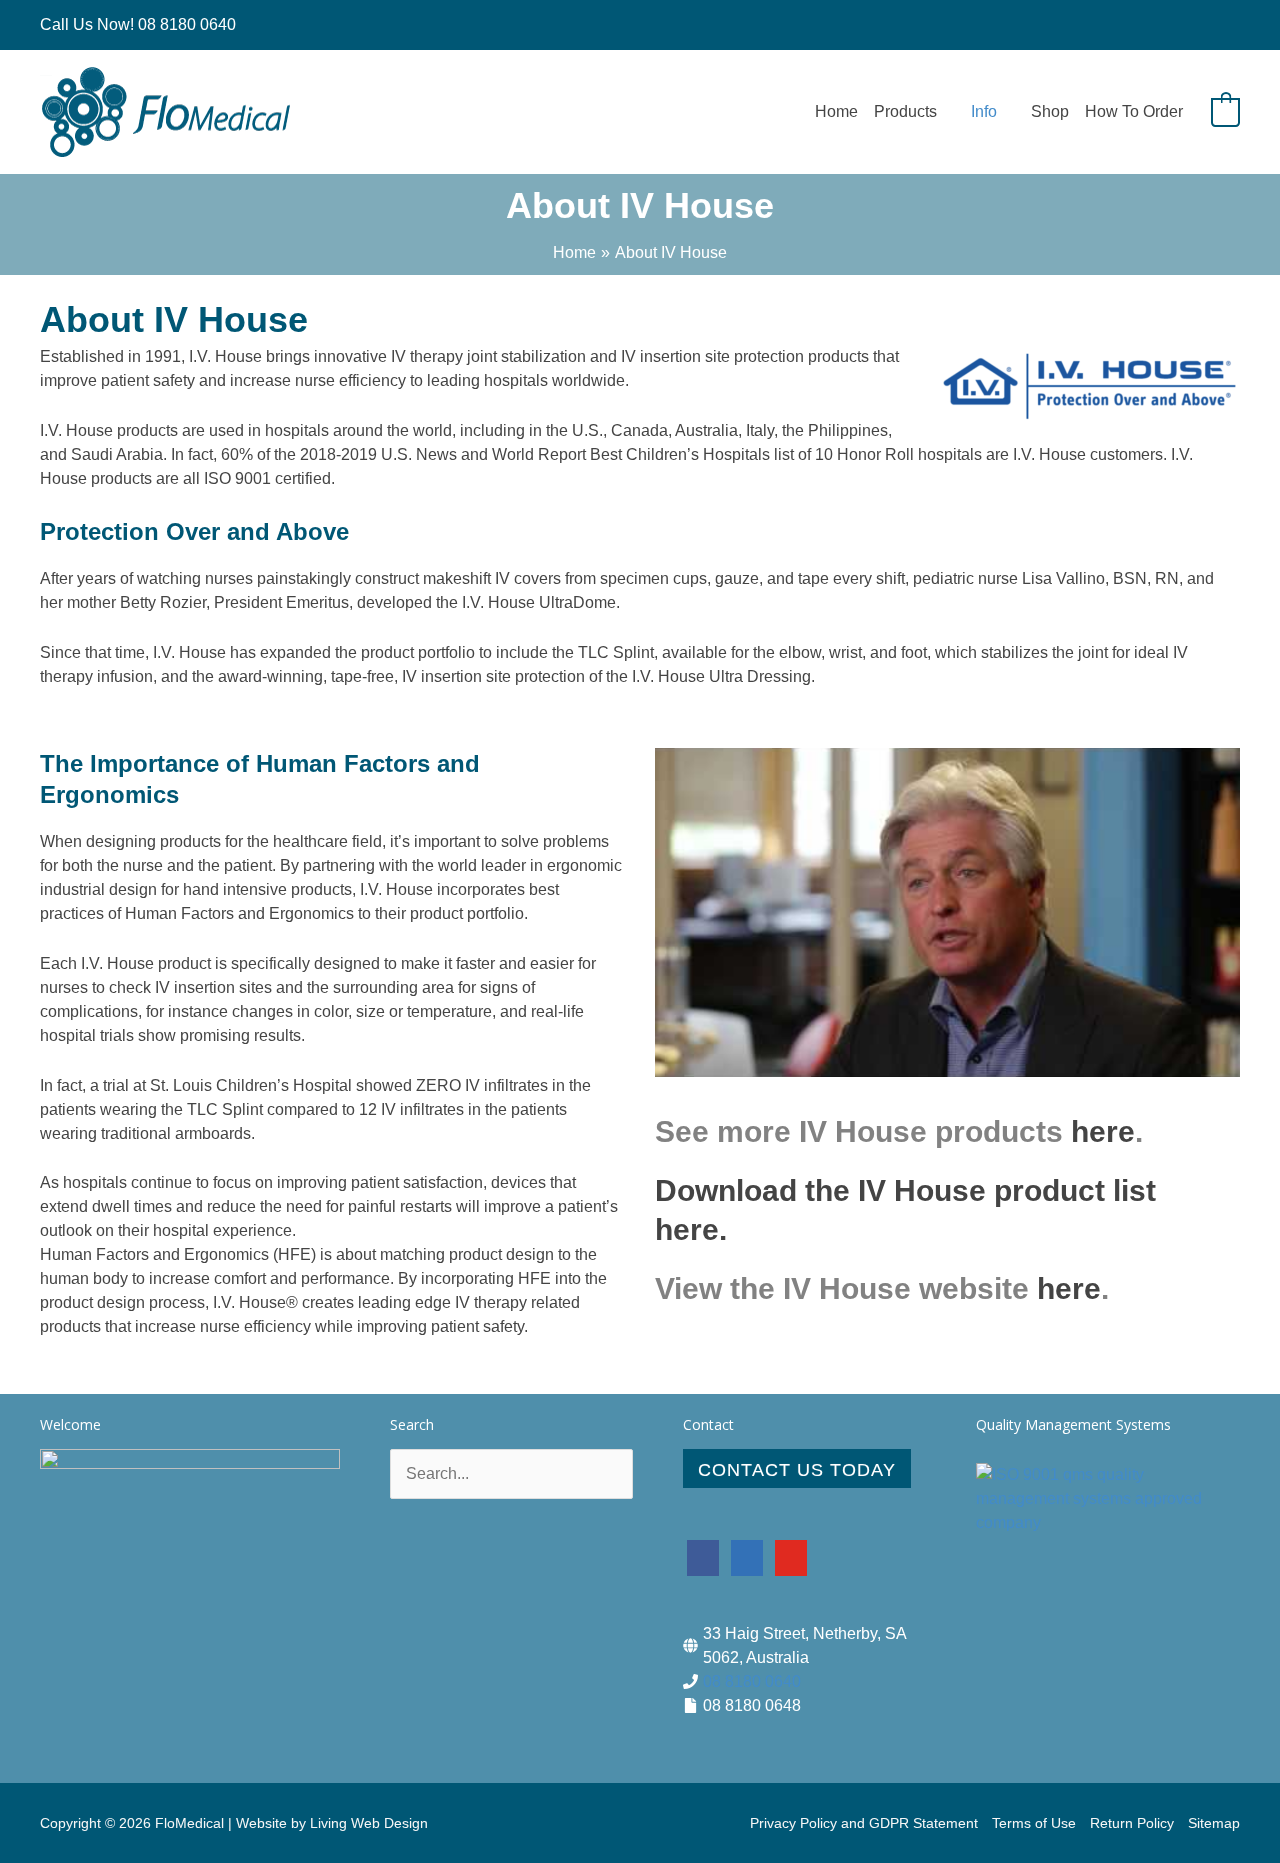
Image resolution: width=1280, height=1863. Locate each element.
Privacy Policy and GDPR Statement (864, 1823)
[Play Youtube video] (947, 912)
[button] (946, 111)
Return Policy (1132, 1823)
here (1103, 1131)
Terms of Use (1034, 1823)
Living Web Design (369, 1823)
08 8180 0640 (752, 1681)
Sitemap (1214, 1823)
